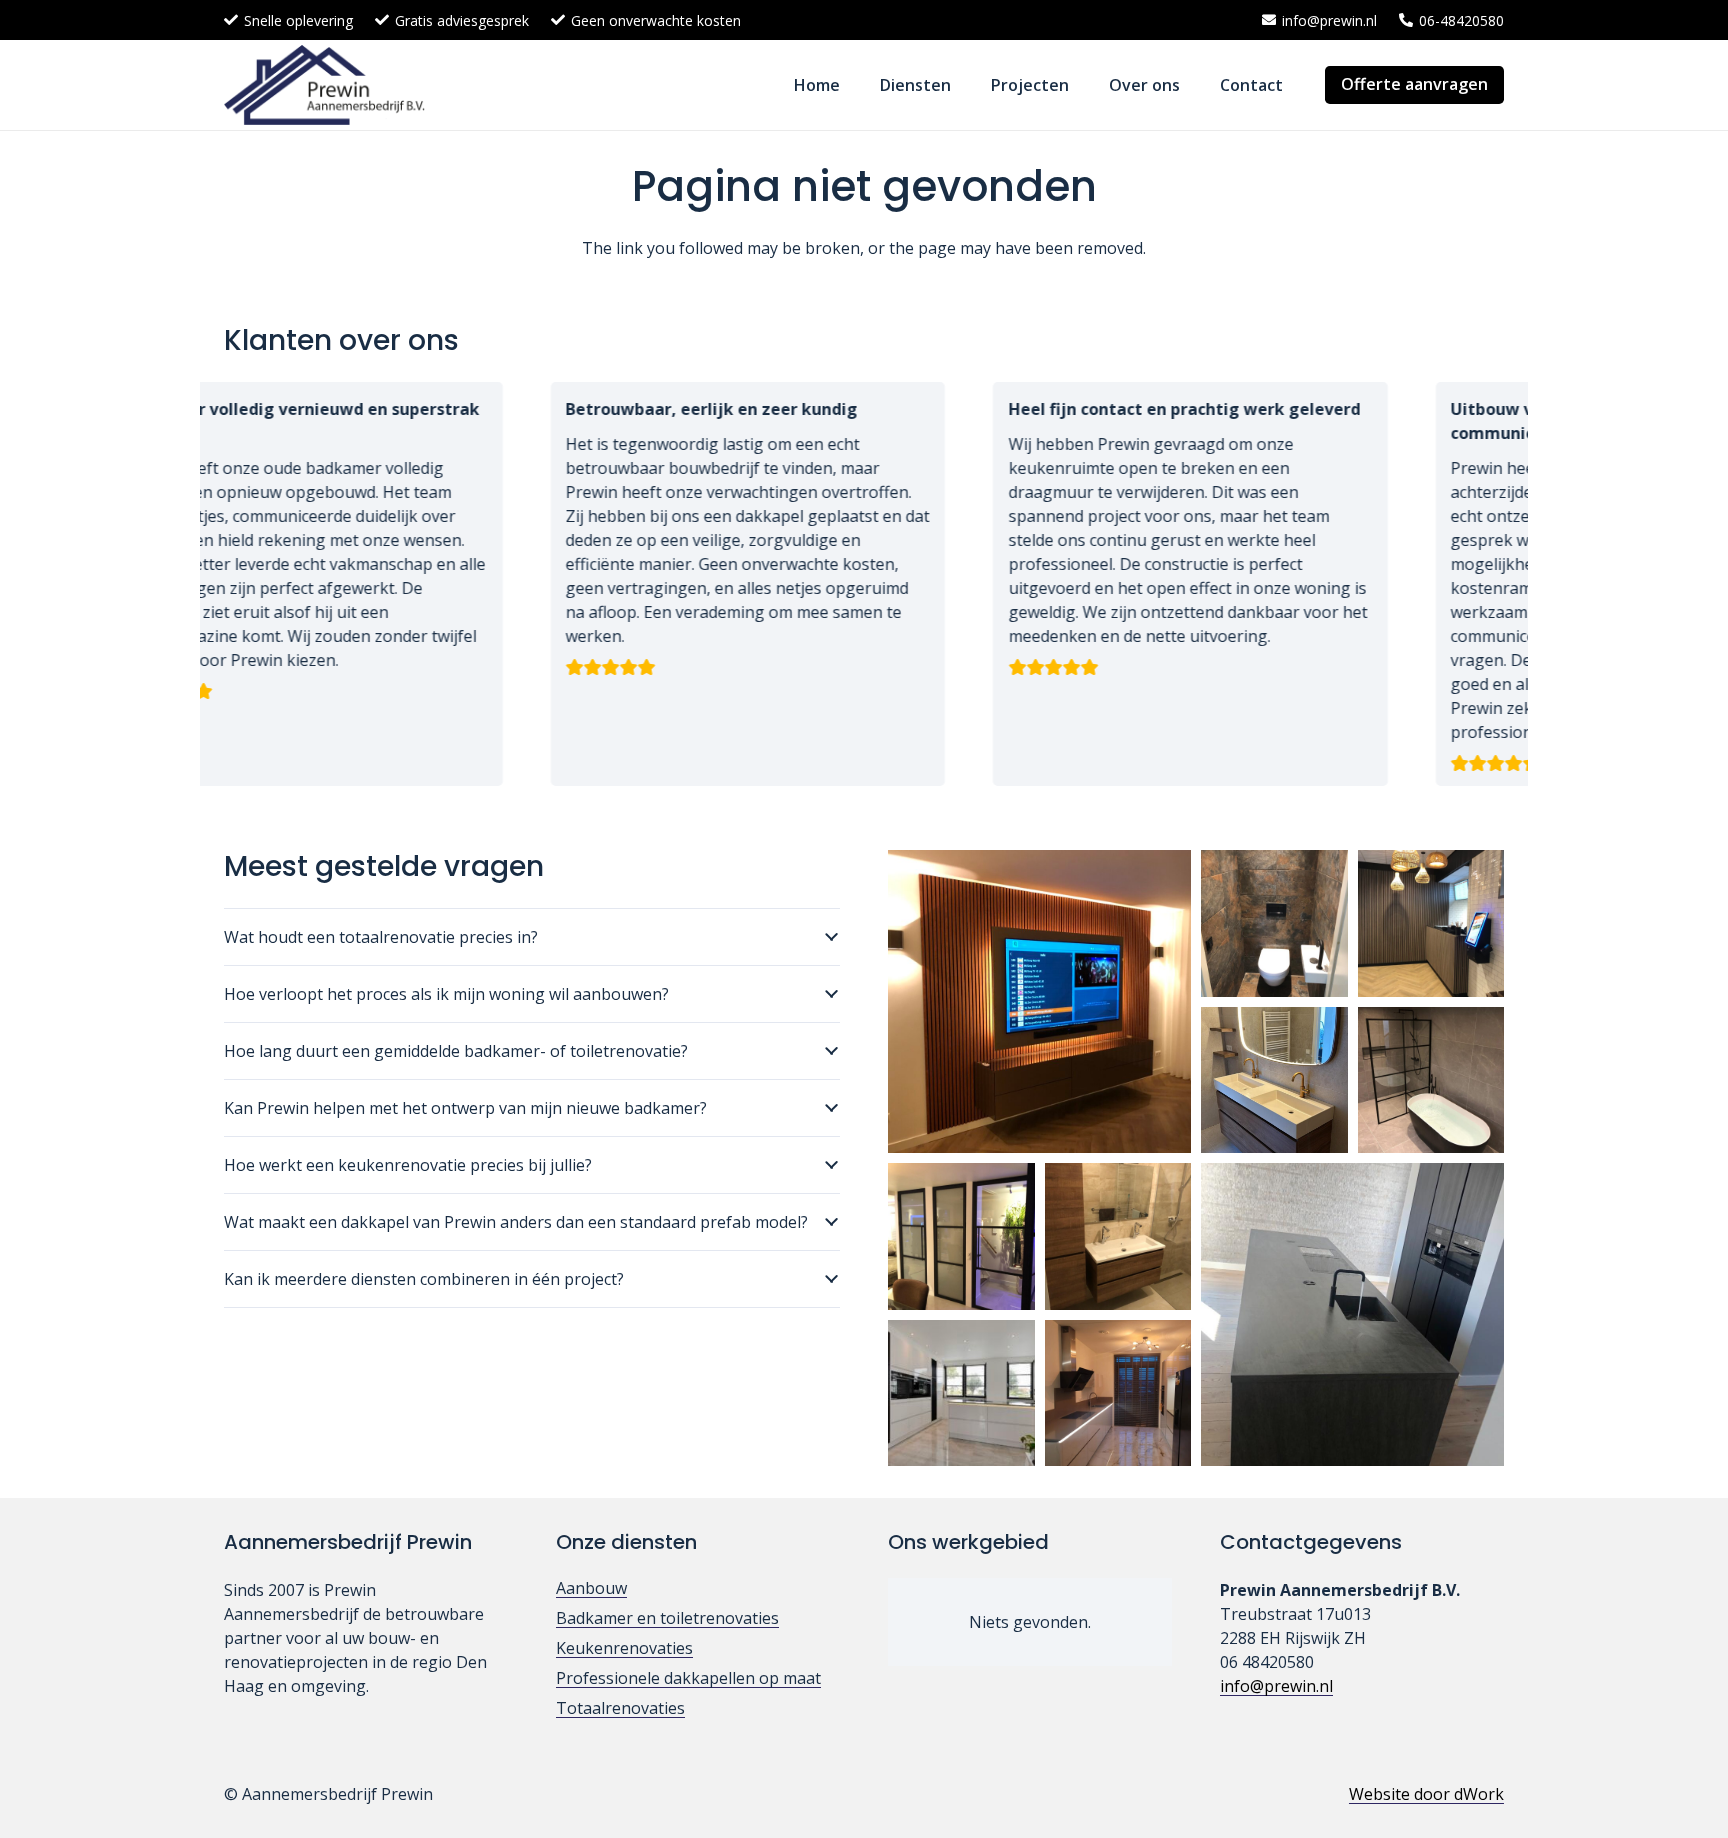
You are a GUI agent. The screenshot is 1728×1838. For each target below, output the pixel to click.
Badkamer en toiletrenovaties (667, 1618)
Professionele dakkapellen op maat (688, 1678)
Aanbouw (591, 1588)
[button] (965, 84)
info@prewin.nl (1276, 1686)
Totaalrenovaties (620, 1708)
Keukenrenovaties (624, 1648)
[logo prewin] (324, 85)
